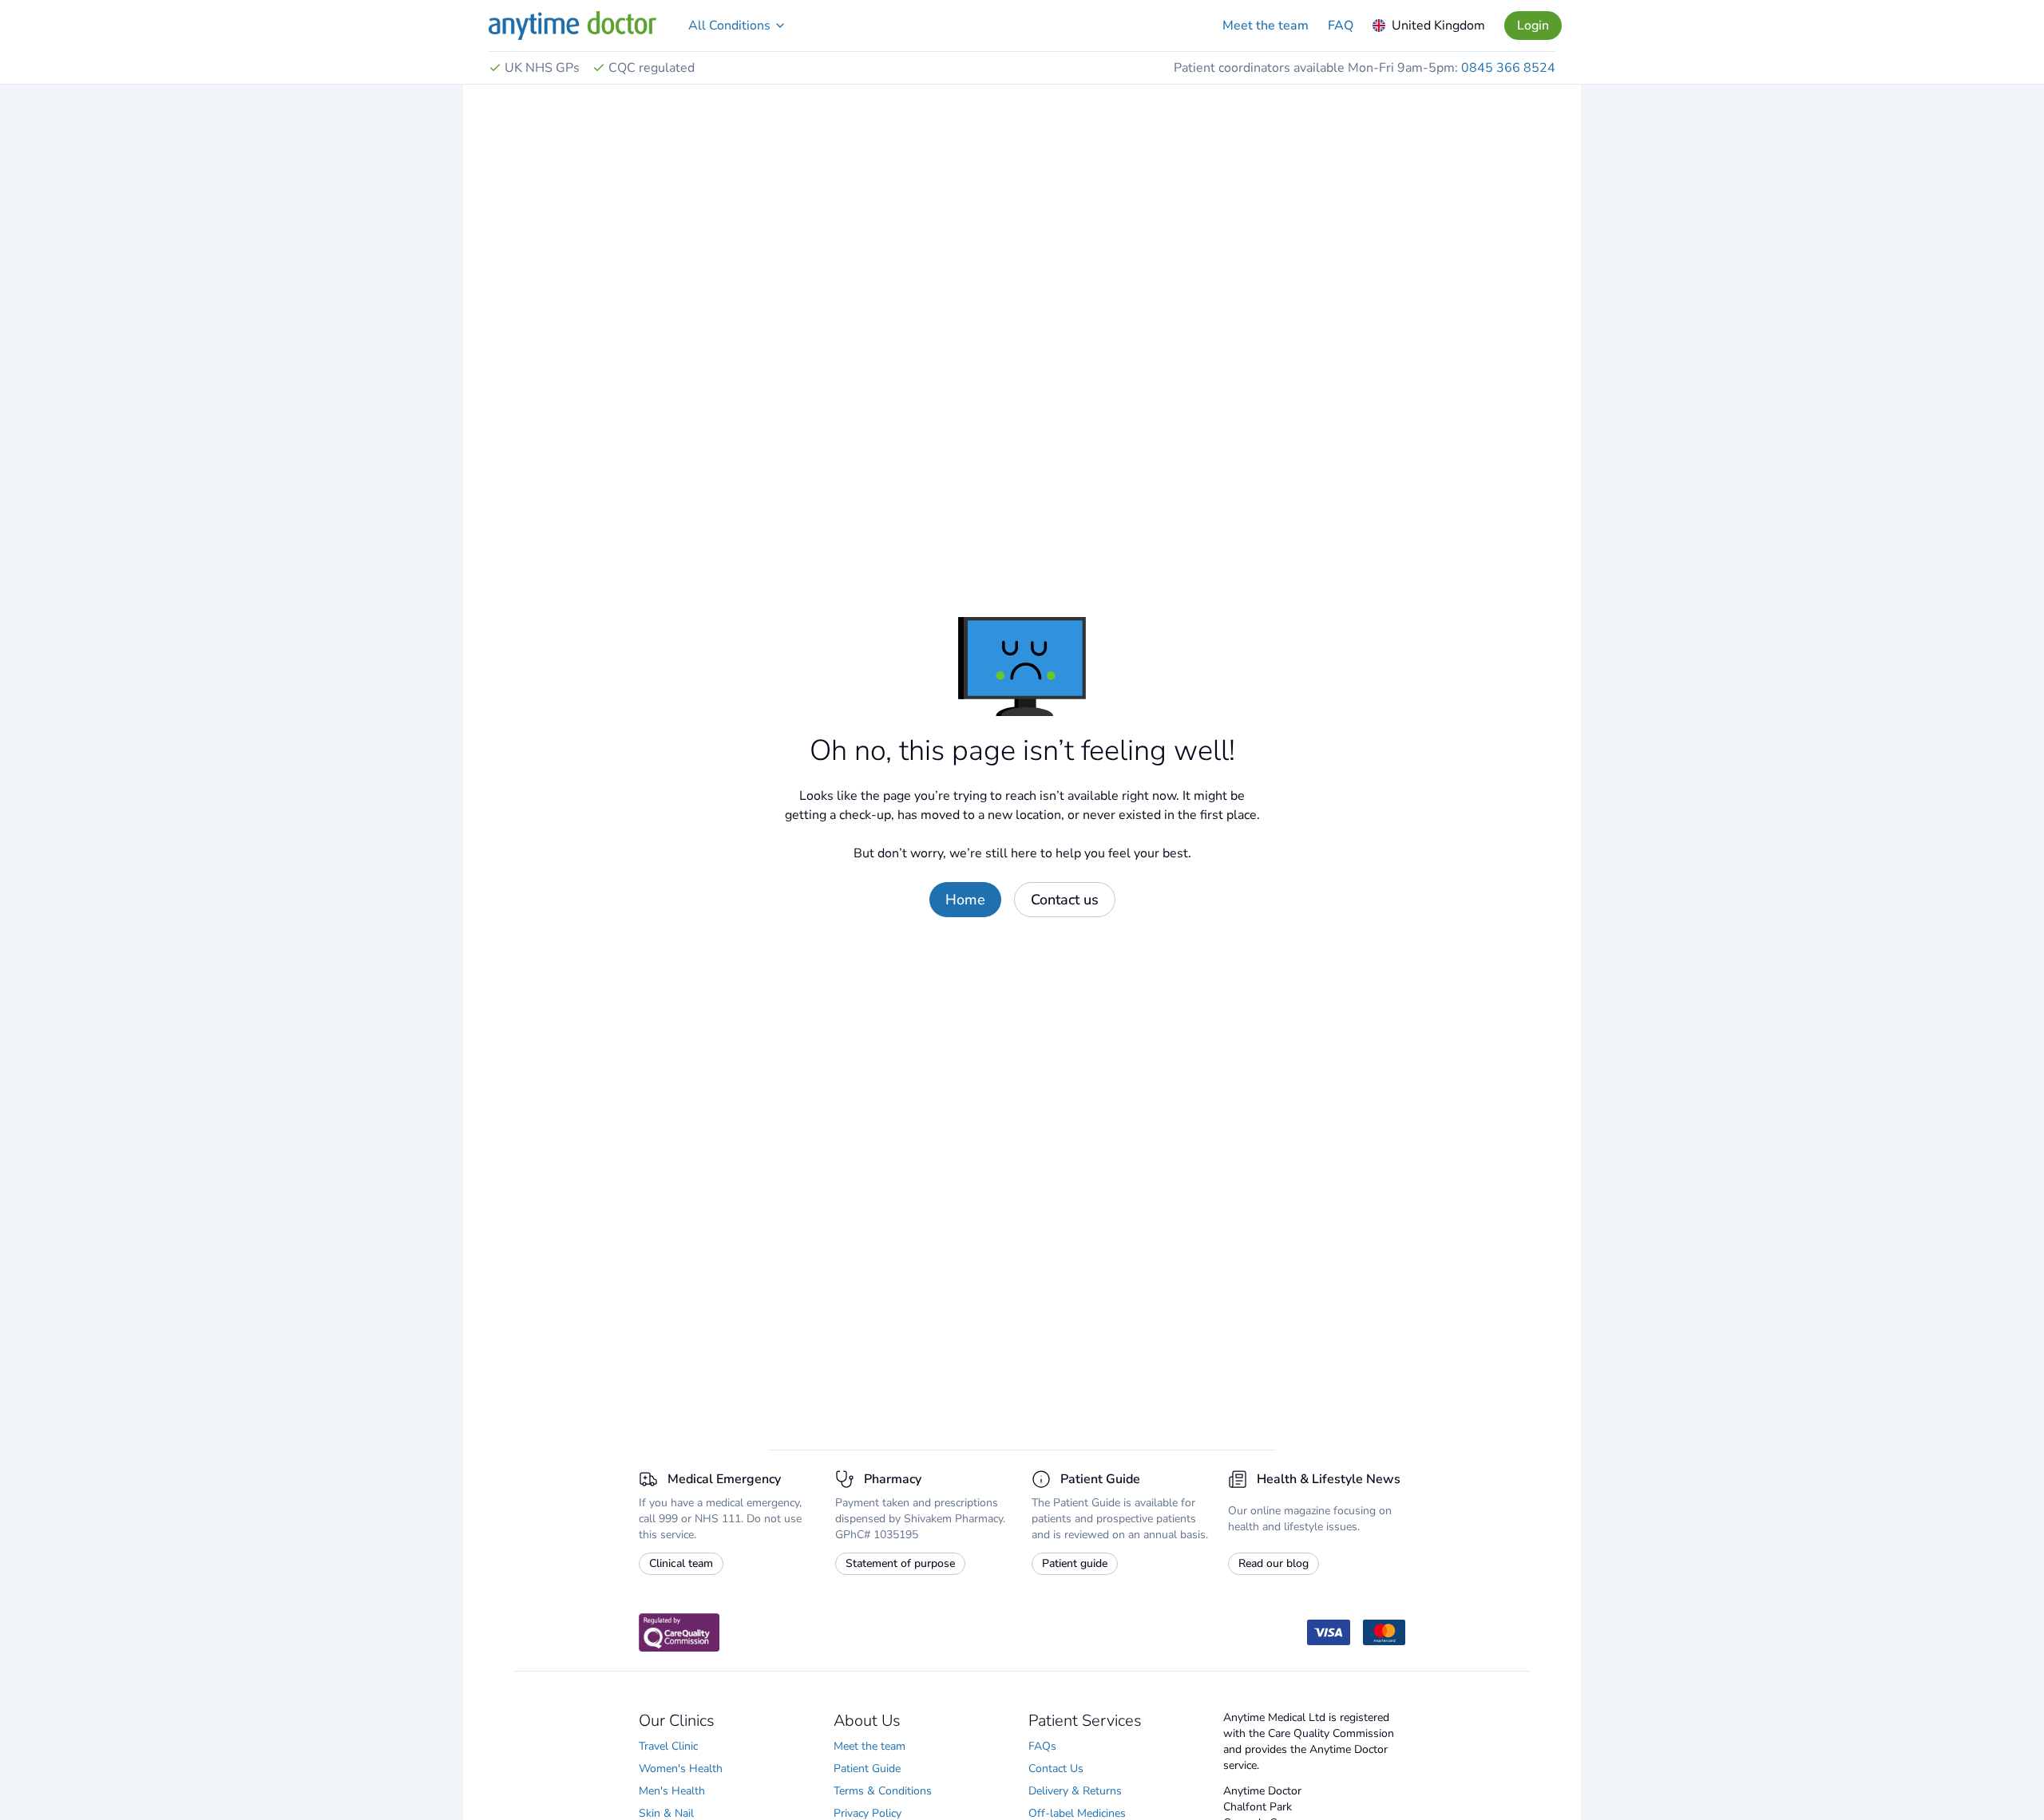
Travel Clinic (668, 1746)
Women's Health (681, 1769)
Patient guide (1075, 1563)
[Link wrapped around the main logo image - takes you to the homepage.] (572, 26)
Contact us (1065, 900)
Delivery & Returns (1075, 1791)
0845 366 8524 (1508, 68)
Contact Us (1056, 1769)
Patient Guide (867, 1769)
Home (965, 900)
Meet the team (1266, 26)
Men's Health (672, 1791)
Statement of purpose (900, 1563)
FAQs (1042, 1746)
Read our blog (1274, 1563)
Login (1533, 26)
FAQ (1341, 26)
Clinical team (681, 1563)
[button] (737, 26)
